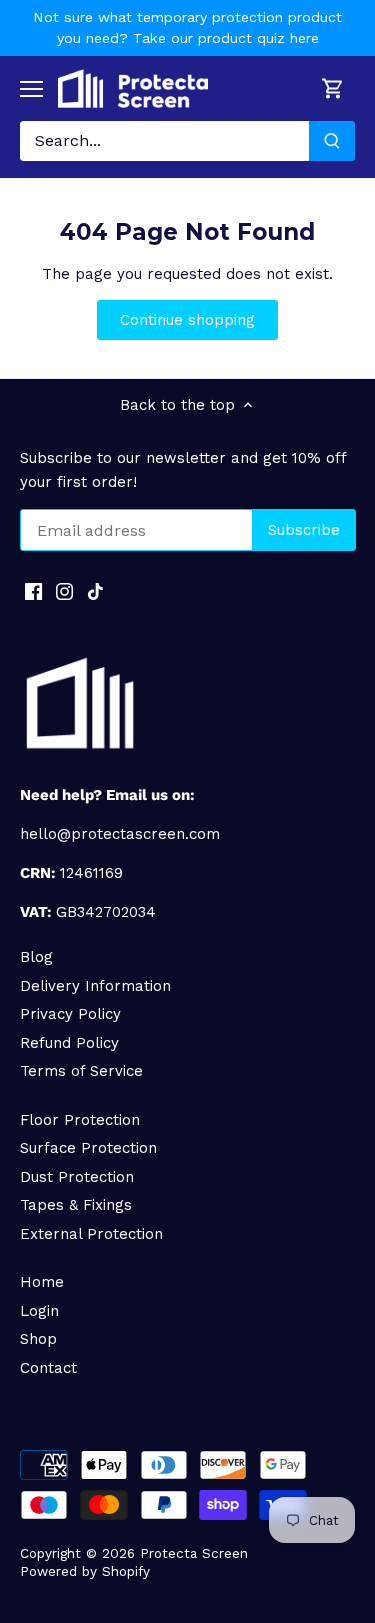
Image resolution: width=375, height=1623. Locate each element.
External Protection (91, 1234)
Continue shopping (187, 320)
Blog (36, 957)
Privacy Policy (70, 1014)
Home (42, 1282)
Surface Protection (88, 1148)
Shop (38, 1339)
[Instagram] (64, 590)
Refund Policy (69, 1043)
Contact (48, 1368)
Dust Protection (77, 1177)
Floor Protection (80, 1120)
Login (39, 1311)
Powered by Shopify (85, 1571)
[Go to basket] (333, 88)
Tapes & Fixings (76, 1205)
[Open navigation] (31, 89)
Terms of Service (81, 1071)
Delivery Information (95, 986)
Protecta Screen (194, 1553)
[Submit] (332, 141)
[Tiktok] (95, 590)
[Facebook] (33, 590)
